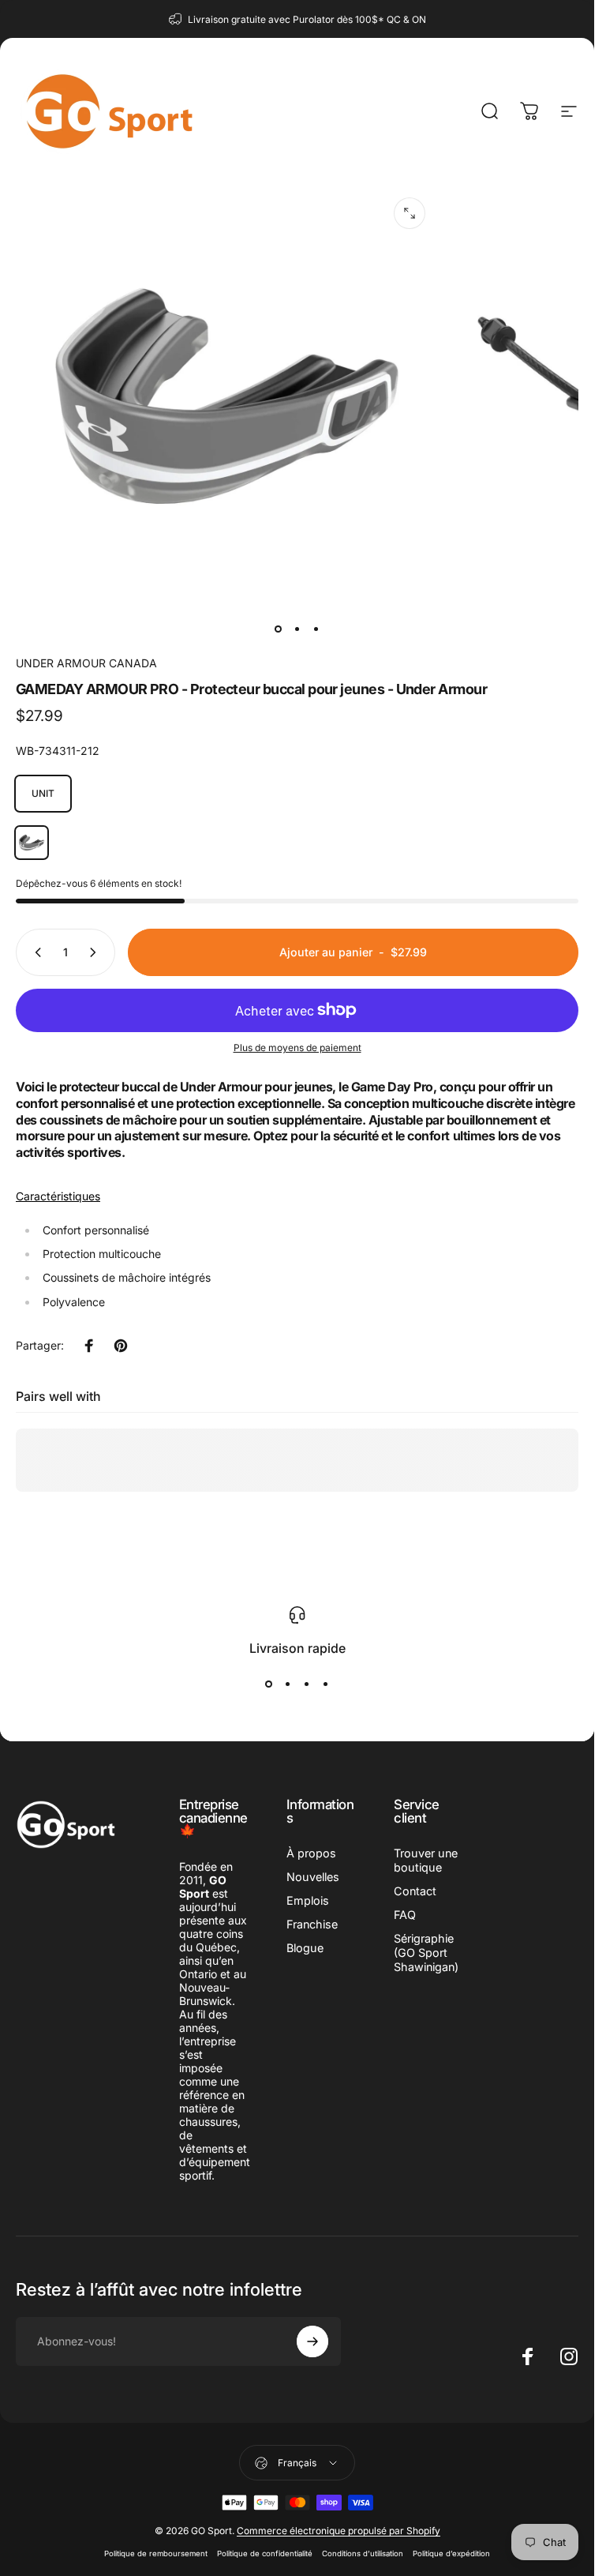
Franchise (312, 1924)
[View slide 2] (288, 1684)
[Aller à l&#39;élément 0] (279, 629)
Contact (415, 1891)
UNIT (43, 793)
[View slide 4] (326, 1684)
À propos (311, 1853)
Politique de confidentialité (265, 2553)
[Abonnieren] (312, 2341)
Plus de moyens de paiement (297, 1048)
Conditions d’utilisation (363, 2553)
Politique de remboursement (156, 2553)
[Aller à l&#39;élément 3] (316, 629)
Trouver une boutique (426, 1860)
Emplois (308, 1900)
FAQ (405, 1915)
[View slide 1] (269, 1684)
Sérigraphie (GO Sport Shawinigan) (426, 1953)
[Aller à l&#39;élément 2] (297, 629)
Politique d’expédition (451, 2553)
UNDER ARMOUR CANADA (86, 663)
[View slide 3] (307, 1684)
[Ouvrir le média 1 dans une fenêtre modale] (410, 213)
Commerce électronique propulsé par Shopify (339, 2531)
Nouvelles (313, 1877)
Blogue (305, 1948)
